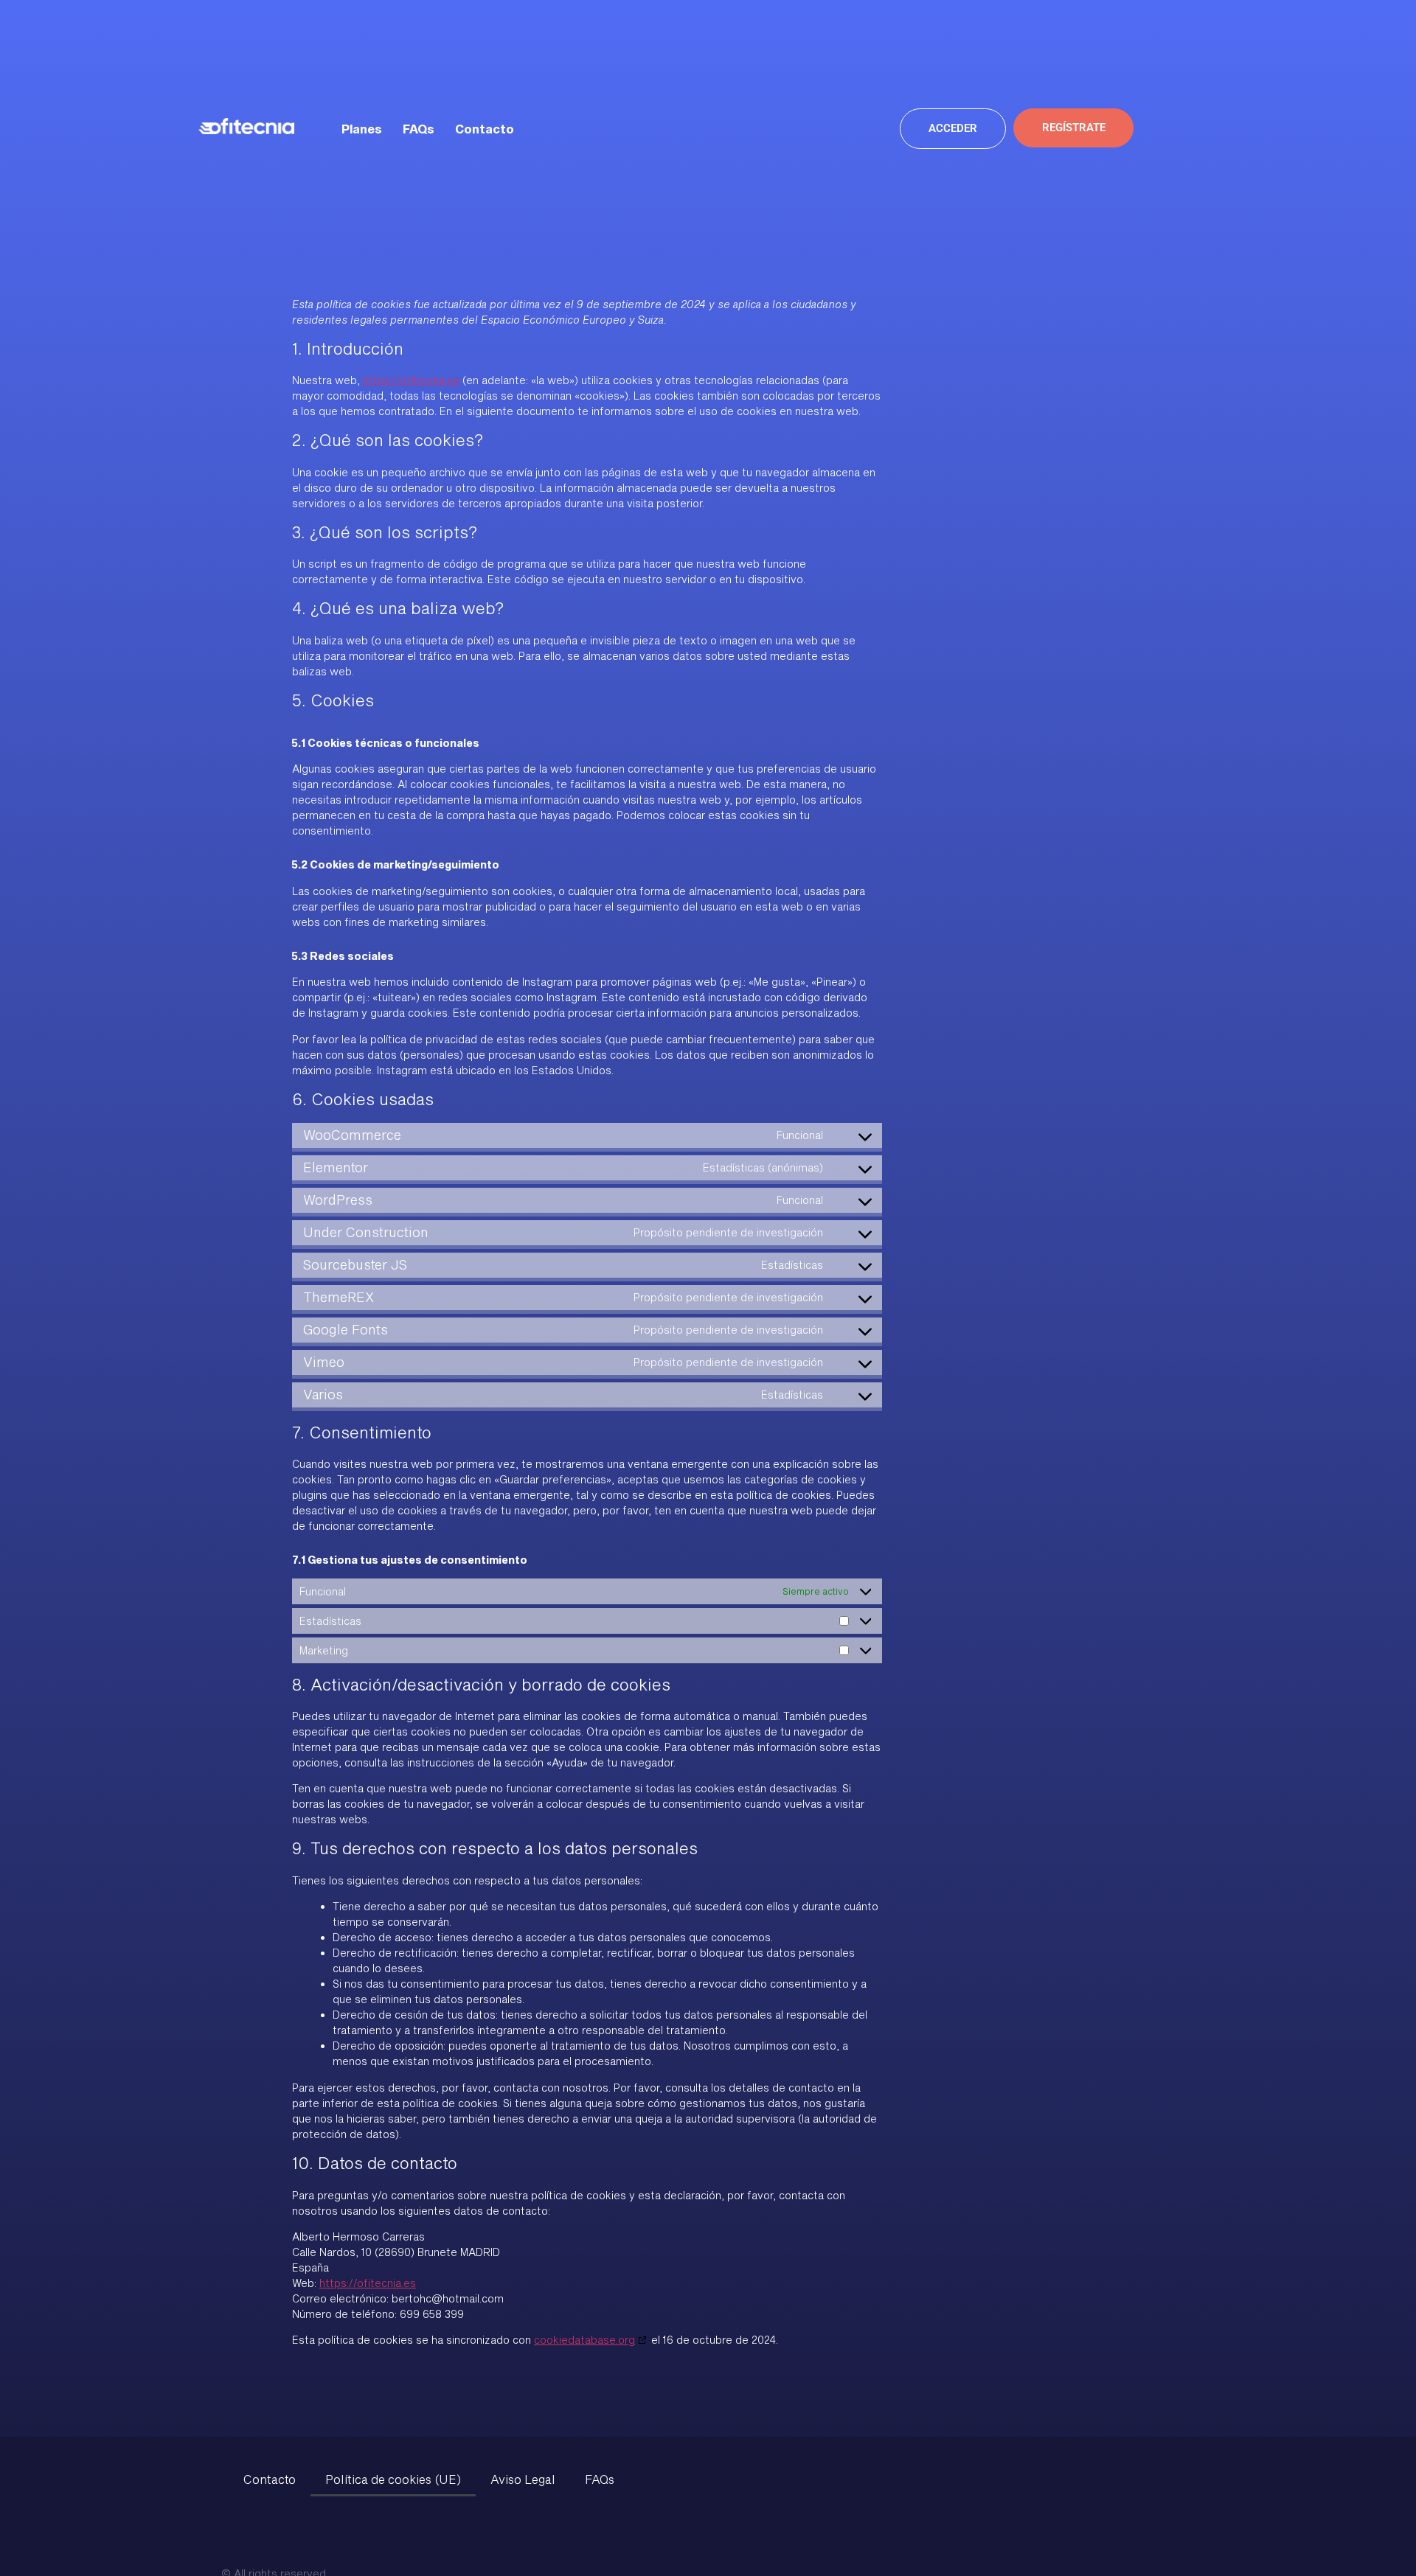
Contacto (485, 129)
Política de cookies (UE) (393, 2479)
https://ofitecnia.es (411, 380)
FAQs (419, 129)
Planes (362, 129)
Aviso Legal (523, 2479)
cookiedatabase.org (584, 2340)
